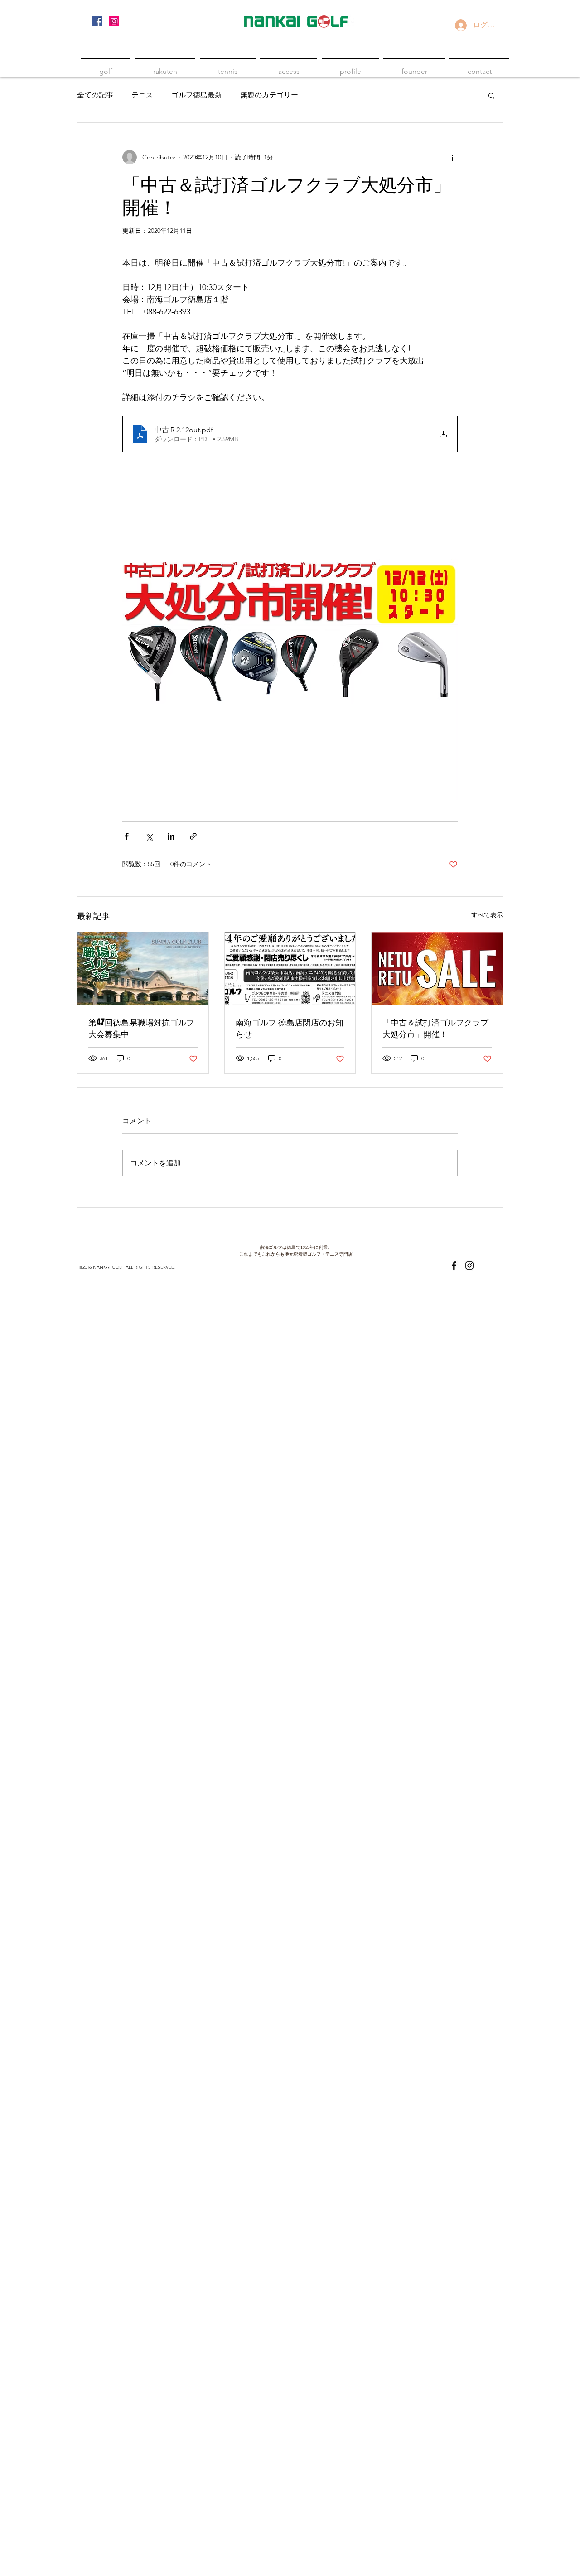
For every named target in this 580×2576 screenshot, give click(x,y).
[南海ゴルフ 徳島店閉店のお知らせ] (290, 969)
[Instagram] (114, 21)
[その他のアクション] (452, 157)
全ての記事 (95, 95)
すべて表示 (487, 915)
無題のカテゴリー (269, 95)
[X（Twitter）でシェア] (149, 836)
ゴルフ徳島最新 (197, 95)
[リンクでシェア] (193, 836)
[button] (491, 95)
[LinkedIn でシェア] (171, 836)
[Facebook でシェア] (127, 836)
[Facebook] (97, 21)
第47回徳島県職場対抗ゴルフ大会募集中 (141, 1028)
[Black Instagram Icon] (469, 1266)
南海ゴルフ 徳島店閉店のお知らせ (290, 1028)
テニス (142, 95)
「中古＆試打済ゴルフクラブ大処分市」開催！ (435, 1028)
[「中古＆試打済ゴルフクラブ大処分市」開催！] (437, 969)
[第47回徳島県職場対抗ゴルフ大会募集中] (143, 969)
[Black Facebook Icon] (454, 1266)
